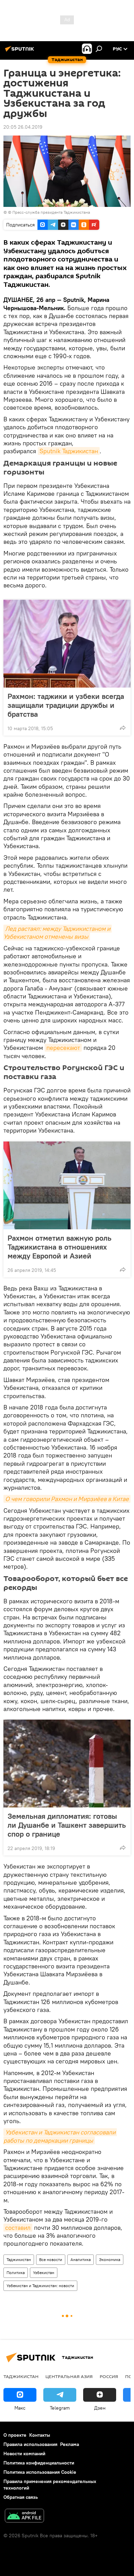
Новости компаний (24, 2454)
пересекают (63, 1048)
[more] (123, 728)
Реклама (70, 2444)
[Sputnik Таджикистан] (21, 51)
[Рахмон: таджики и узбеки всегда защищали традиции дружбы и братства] (67, 644)
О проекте (15, 2435)
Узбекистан (44, 2273)
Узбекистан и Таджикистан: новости (40, 2286)
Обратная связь (21, 2497)
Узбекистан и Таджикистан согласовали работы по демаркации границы (60, 2136)
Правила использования (30, 2444)
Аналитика (81, 2259)
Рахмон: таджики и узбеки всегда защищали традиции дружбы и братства (66, 705)
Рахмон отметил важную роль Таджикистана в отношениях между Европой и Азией (59, 1247)
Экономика (110, 2259)
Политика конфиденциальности (39, 2463)
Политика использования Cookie (40, 2472)
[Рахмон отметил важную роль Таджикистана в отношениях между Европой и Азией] (67, 1185)
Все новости (51, 2259)
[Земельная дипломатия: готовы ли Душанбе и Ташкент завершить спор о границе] (67, 1764)
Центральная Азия (69, 2376)
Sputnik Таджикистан (69, 451)
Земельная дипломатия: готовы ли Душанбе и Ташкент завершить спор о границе (67, 1825)
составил (18, 2228)
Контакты (40, 2435)
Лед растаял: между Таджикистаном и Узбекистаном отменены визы (58, 933)
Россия (109, 2376)
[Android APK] (24, 2516)
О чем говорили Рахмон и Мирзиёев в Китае (67, 1499)
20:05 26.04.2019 (23, 127)
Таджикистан (19, 2259)
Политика (16, 2273)
